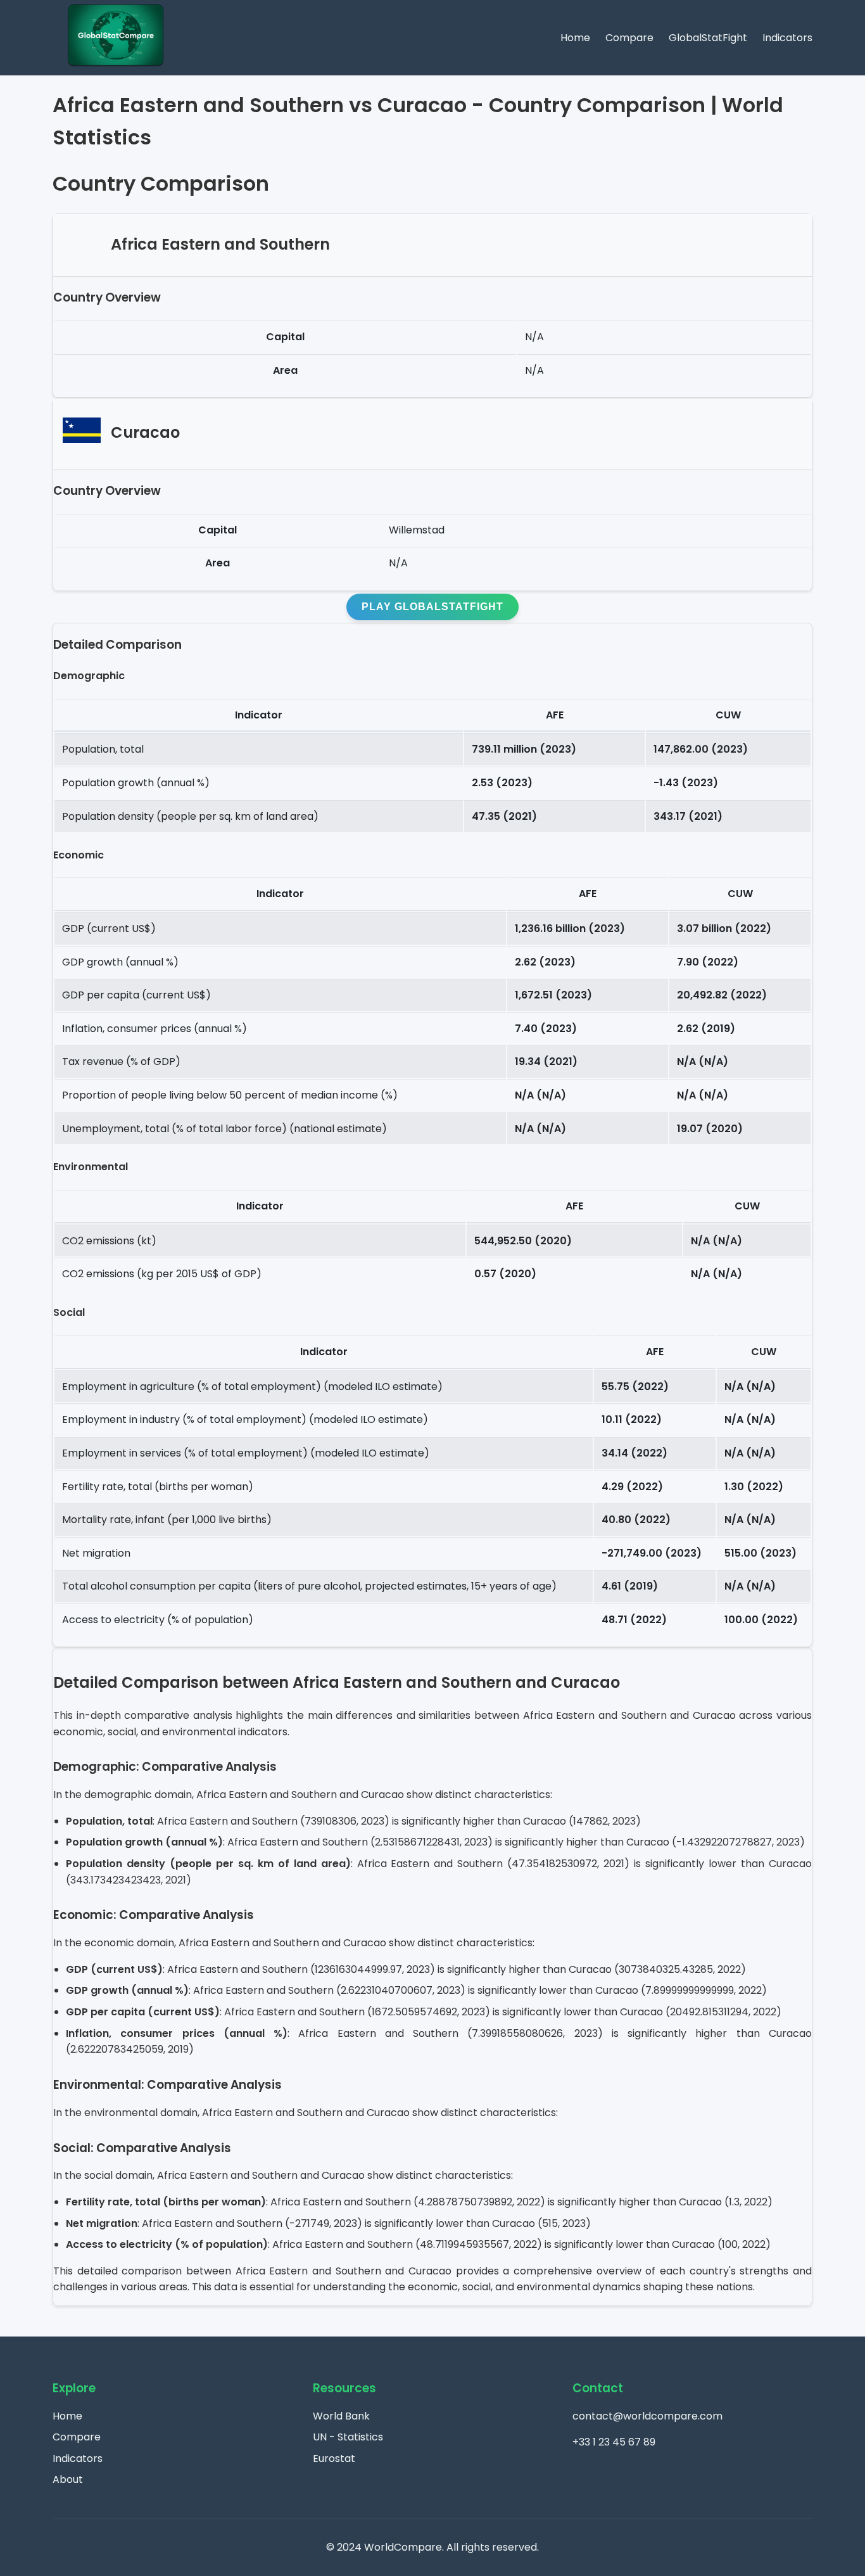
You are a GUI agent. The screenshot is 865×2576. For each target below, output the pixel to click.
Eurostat (334, 2458)
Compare (629, 38)
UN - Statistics (348, 2437)
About (68, 2479)
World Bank (341, 2416)
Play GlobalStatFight (432, 607)
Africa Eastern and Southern (220, 244)
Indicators (787, 38)
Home (575, 38)
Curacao (145, 433)
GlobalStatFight (708, 38)
